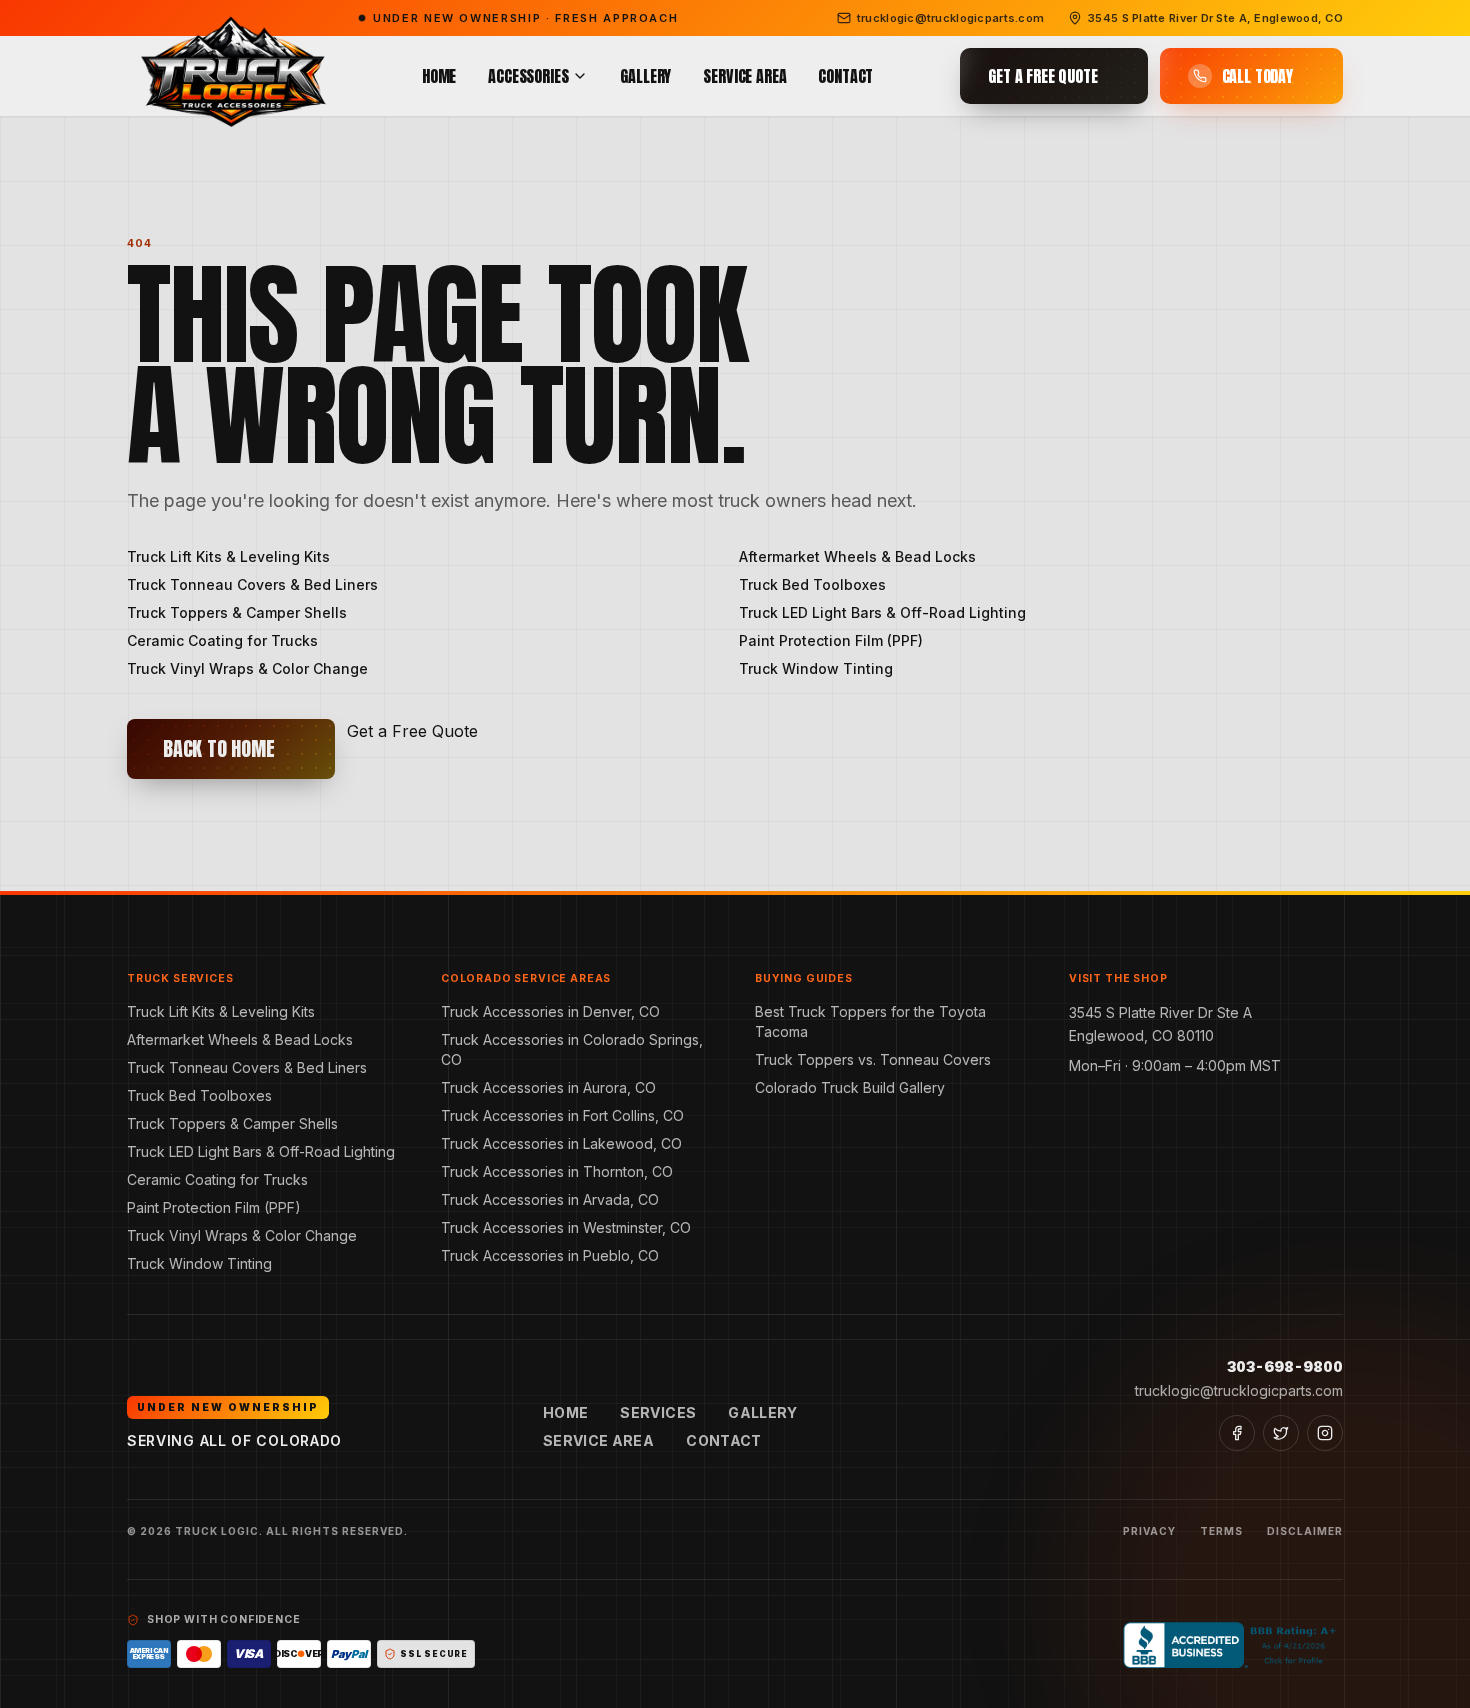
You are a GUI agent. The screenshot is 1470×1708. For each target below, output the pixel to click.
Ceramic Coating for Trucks (222, 640)
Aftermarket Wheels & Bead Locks (857, 556)
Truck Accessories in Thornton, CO (557, 1171)
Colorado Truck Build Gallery (850, 1087)
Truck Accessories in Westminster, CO (566, 1227)
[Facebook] (1237, 1433)
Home (439, 76)
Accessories (528, 76)
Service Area (744, 76)
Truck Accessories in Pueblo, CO (550, 1255)
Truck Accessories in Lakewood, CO (561, 1143)
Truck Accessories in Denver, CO (550, 1011)
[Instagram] (1325, 1433)
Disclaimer (1305, 1531)
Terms (1221, 1531)
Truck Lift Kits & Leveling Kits (228, 556)
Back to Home (219, 748)
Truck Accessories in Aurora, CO (548, 1087)
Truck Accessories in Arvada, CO (550, 1199)
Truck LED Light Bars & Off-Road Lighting (882, 612)
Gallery (645, 76)
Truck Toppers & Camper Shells (237, 612)
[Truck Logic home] (231, 76)
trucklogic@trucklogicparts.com (1239, 1390)
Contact (845, 76)
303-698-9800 (1285, 1366)
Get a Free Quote (412, 731)
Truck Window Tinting (816, 668)
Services (658, 1412)
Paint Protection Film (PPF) (831, 640)
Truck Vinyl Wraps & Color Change (247, 668)
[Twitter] (1281, 1433)
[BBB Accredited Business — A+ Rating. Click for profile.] (1233, 1645)
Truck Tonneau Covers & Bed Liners (252, 584)
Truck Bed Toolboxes (812, 584)
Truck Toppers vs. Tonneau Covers (873, 1059)
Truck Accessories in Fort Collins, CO (562, 1115)
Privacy (1149, 1531)
